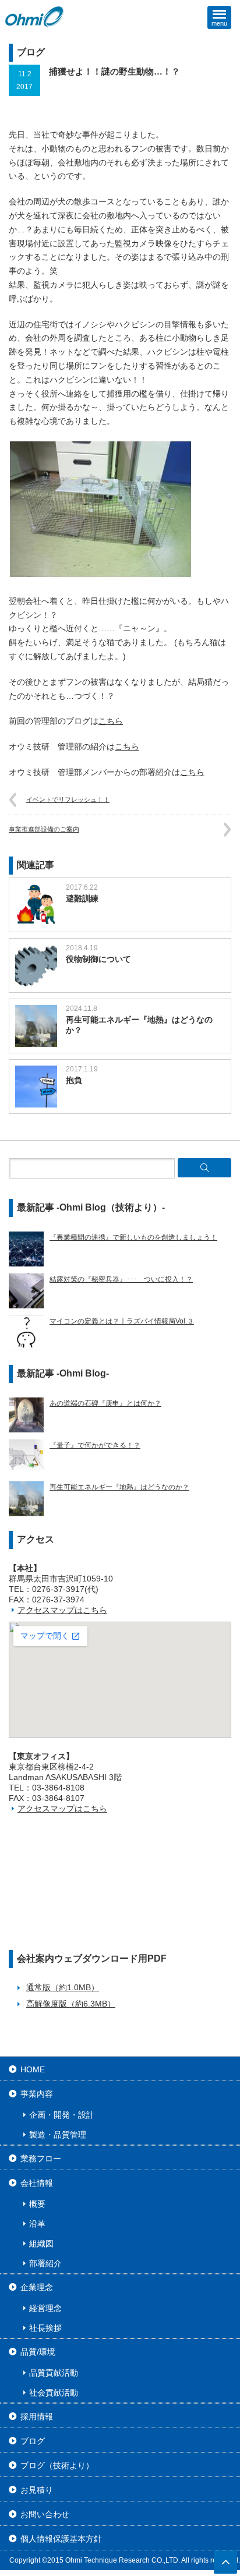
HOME (33, 2069)
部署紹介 (45, 2263)
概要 (37, 2204)
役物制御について (98, 959)
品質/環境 (38, 2352)
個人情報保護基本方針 (61, 2539)
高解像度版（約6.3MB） (71, 2004)
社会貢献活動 (54, 2393)
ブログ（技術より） (57, 2465)
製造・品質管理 (58, 2135)
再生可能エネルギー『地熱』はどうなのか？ (139, 1025)
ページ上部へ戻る (225, 2562)
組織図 (41, 2244)
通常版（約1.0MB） (63, 1987)
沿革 (37, 2224)
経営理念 (45, 2308)
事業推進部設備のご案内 (44, 829)
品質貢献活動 (54, 2373)
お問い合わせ (45, 2514)
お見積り (37, 2490)
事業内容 (37, 2094)
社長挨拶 (45, 2328)
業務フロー (41, 2159)
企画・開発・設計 (62, 2115)
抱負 (74, 1080)
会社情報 (37, 2183)
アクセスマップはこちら (62, 1610)
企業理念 (37, 2287)
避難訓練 (82, 898)
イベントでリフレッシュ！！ (68, 799)
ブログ (33, 2441)
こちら (111, 721)
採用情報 (37, 2416)
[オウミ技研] (35, 17)
